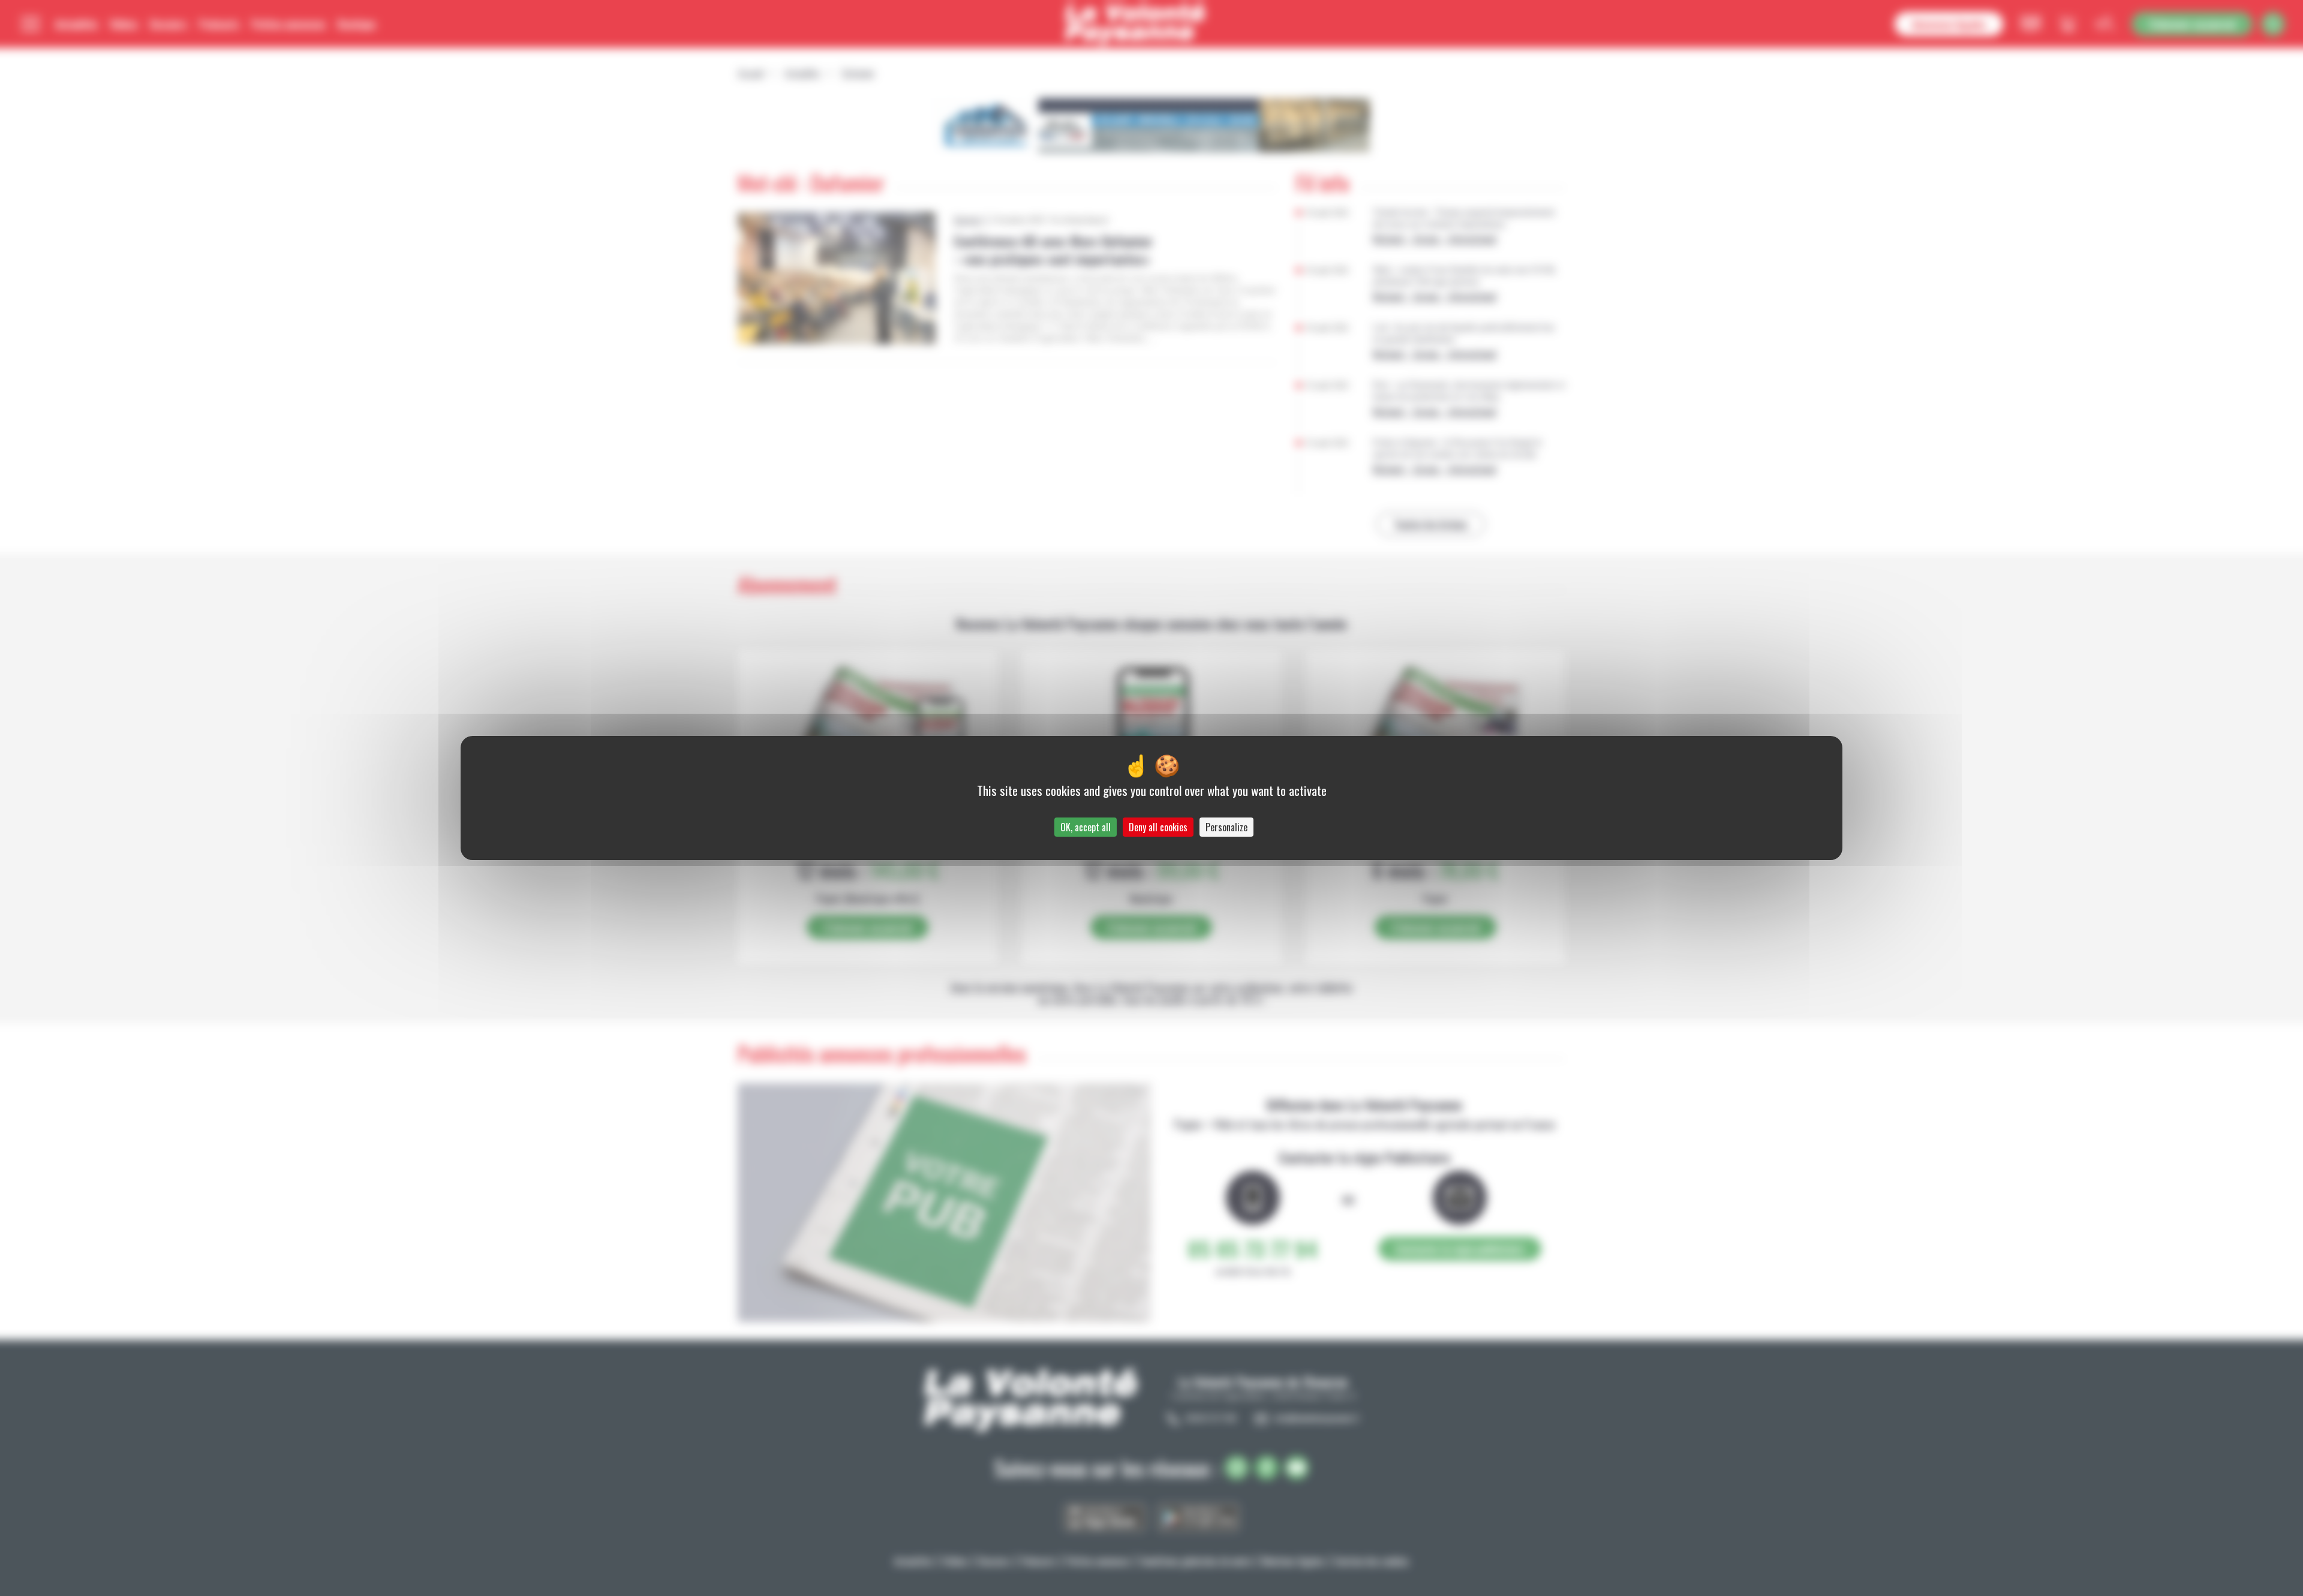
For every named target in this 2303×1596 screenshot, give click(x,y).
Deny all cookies (1158, 827)
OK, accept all (1086, 827)
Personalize (1226, 827)
